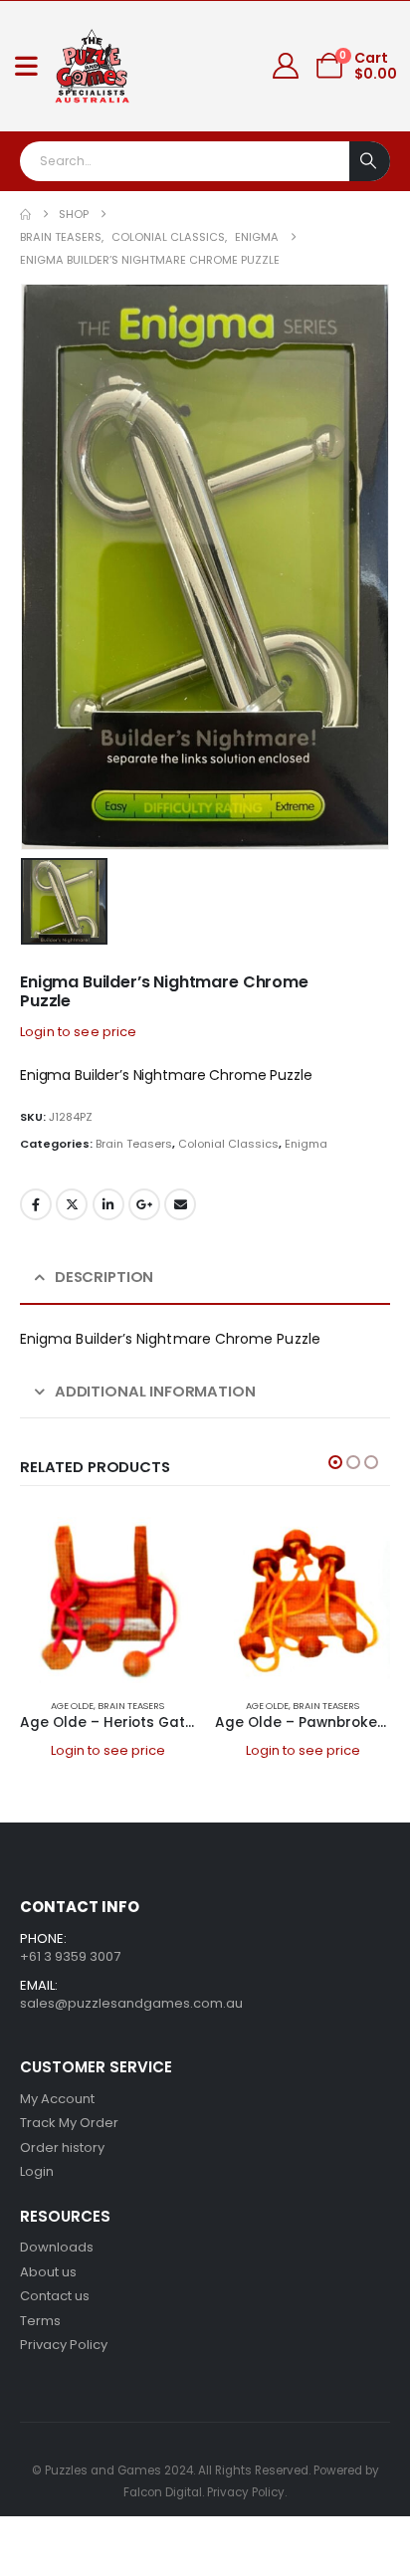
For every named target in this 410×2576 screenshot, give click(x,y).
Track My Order (69, 2123)
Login (37, 2171)
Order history (62, 2147)
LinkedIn (108, 1204)
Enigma (306, 1144)
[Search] (370, 161)
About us (48, 2272)
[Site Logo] (93, 66)
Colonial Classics (228, 1144)
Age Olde (72, 1706)
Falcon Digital (163, 2492)
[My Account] (286, 66)
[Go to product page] (107, 1596)
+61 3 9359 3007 (70, 1956)
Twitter (72, 1204)
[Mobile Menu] (26, 66)
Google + (144, 1204)
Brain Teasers (134, 1144)
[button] (335, 1462)
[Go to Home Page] (25, 215)
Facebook (36, 1204)
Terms (40, 2321)
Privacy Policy (64, 2345)
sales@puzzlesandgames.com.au (131, 2003)
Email (180, 1204)
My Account (57, 2099)
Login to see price (79, 1032)
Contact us (55, 2296)
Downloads (57, 2247)
